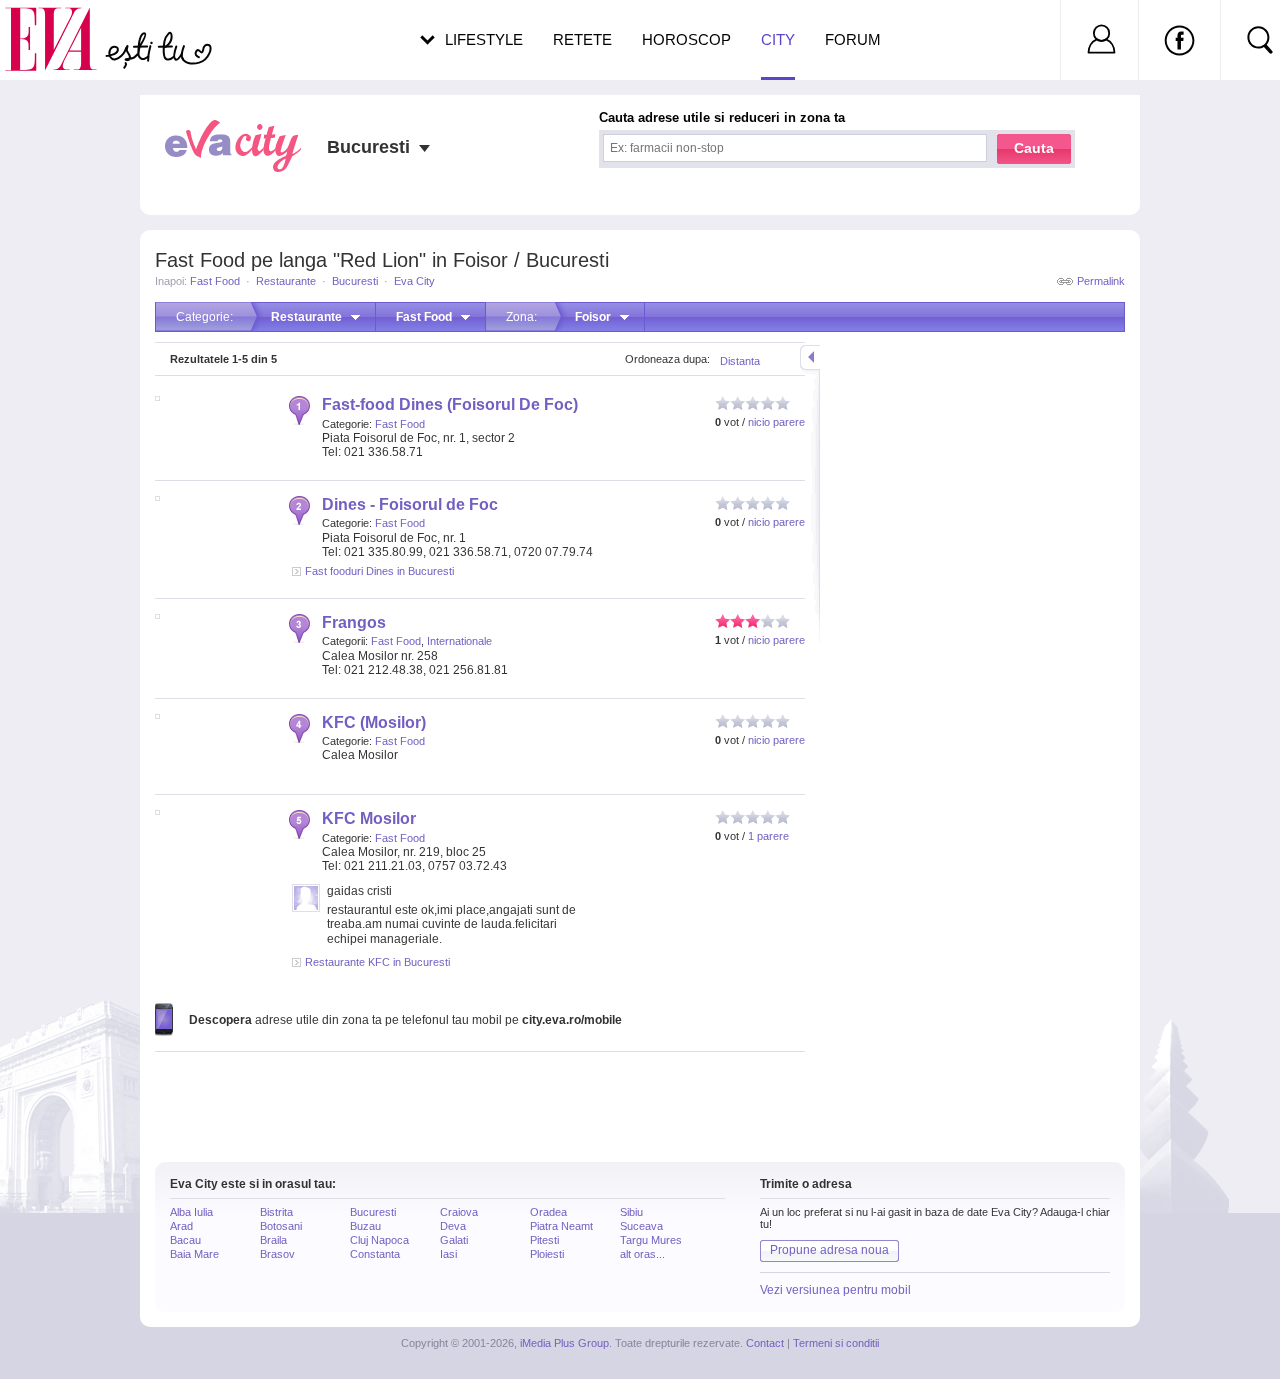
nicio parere (776, 422)
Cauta (1034, 148)
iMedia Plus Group (564, 1343)
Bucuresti (355, 281)
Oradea (548, 1212)
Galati (454, 1240)
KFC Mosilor (369, 818)
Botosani (281, 1226)
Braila (273, 1240)
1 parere (768, 836)
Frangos (354, 622)
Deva (453, 1226)
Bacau (185, 1240)
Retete (582, 39)
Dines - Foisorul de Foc (410, 504)
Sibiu (631, 1212)
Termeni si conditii (836, 1343)
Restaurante (286, 281)
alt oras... (642, 1254)
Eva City (414, 281)
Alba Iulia (191, 1212)
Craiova (459, 1212)
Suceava (641, 1226)
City (778, 39)
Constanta (375, 1254)
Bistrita (276, 1212)
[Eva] (62, 23)
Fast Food (215, 281)
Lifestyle (484, 39)
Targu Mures (651, 1240)
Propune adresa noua (829, 1250)
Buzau (365, 1226)
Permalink (1101, 281)
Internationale (459, 641)
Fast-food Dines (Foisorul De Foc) (450, 404)
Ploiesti (547, 1254)
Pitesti (544, 1240)
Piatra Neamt (561, 1226)
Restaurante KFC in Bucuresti (377, 962)
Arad (181, 1226)
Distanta (740, 361)
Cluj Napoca (379, 1240)
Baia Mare (194, 1254)
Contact (765, 1343)
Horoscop (686, 39)
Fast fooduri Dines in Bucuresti (379, 571)
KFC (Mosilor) (374, 722)
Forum (853, 39)
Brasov (277, 1254)
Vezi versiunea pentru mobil (835, 1290)
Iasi (448, 1254)
